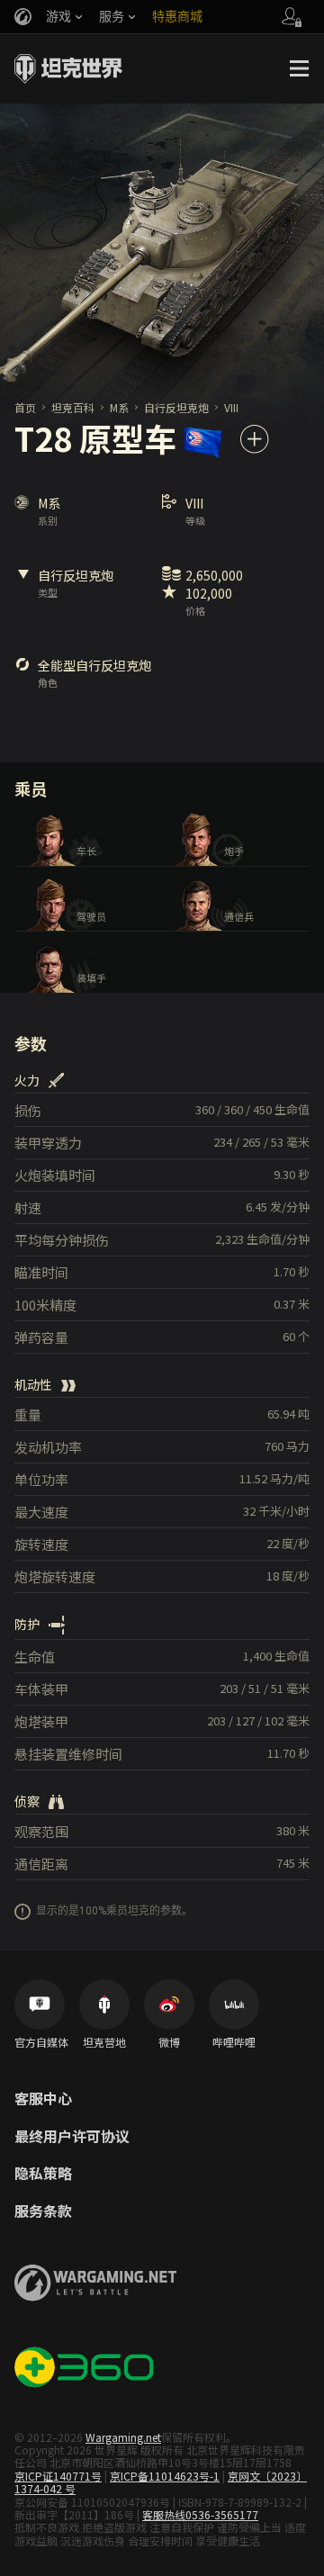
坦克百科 (73, 407)
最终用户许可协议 (72, 2137)
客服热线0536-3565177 (200, 2514)
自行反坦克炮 (176, 407)
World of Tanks (68, 68)
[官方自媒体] (40, 2004)
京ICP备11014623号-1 (165, 2476)
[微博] (169, 2004)
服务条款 (43, 2211)
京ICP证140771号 (58, 2476)
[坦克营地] (104, 2004)
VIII (231, 407)
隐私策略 (43, 2174)
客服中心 (43, 2099)
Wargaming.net (123, 2437)
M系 (119, 407)
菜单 (299, 68)
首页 (25, 407)
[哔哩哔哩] (234, 2004)
